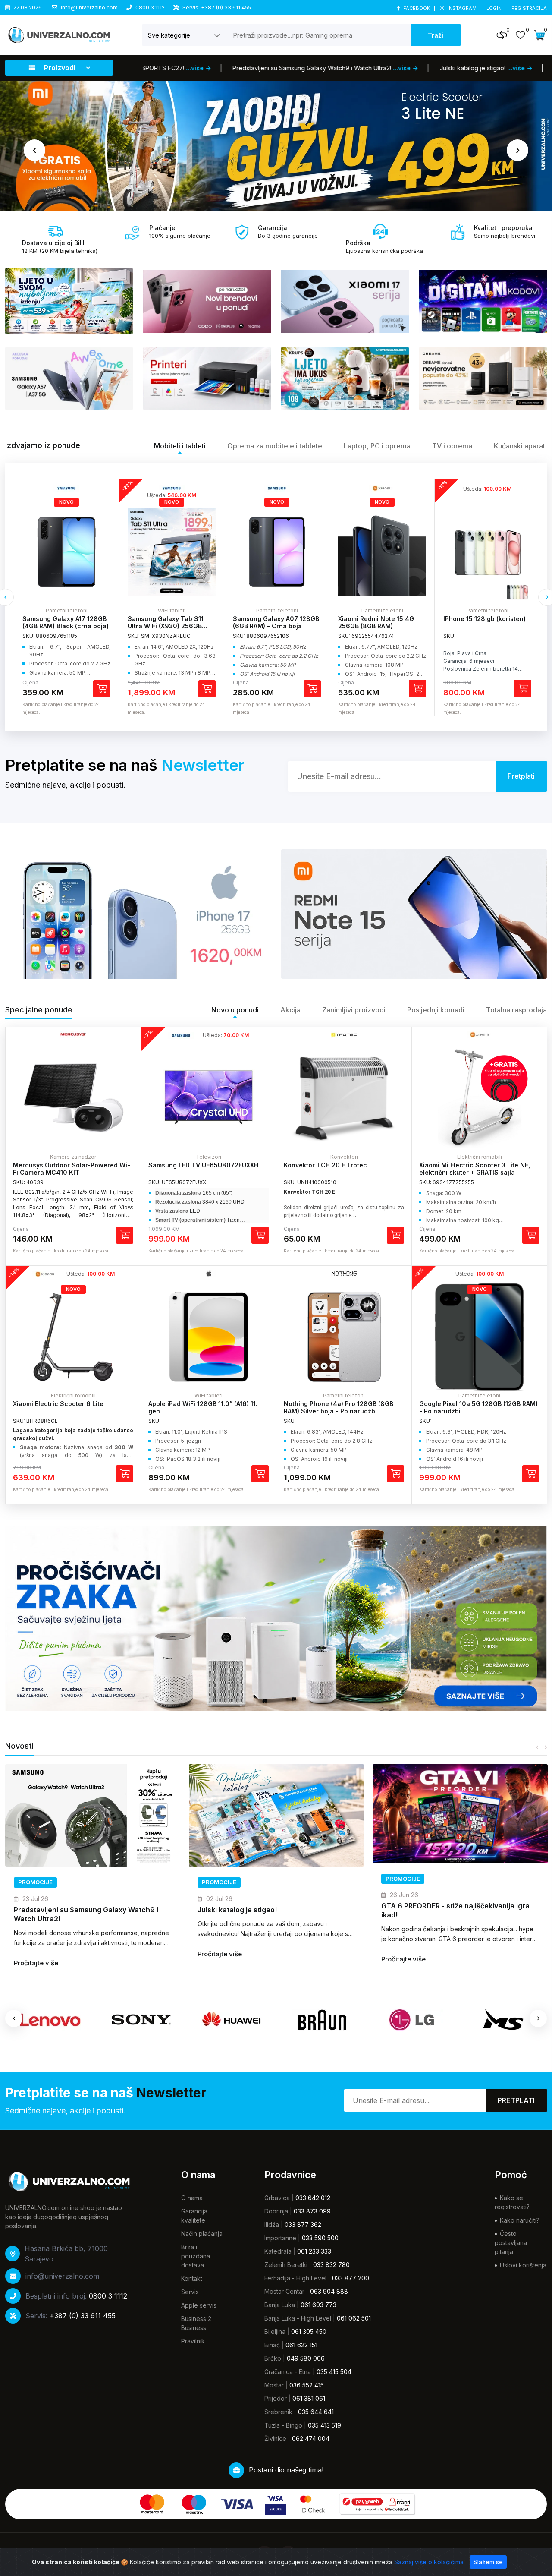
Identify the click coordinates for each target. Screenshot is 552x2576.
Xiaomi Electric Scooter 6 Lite (58, 1404)
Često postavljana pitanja (511, 2243)
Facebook (417, 8)
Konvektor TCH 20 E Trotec (325, 1165)
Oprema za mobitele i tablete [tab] (275, 446)
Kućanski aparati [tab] (520, 446)
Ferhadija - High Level (295, 2278)
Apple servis (199, 2305)
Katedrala (278, 2251)
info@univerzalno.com (89, 8)
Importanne (280, 2238)
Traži (436, 35)
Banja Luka (280, 2305)
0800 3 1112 (150, 8)
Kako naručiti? (520, 2220)
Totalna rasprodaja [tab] (516, 1010)
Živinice (275, 2439)
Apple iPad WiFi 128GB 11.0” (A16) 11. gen (203, 1407)
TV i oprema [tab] (452, 446)
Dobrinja (276, 2211)
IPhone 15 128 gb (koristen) (379, 619)
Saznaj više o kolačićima (430, 2562)
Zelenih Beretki (286, 2265)
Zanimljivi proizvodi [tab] (354, 1010)
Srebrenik (278, 2412)
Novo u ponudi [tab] (235, 1010)
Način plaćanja (202, 2234)
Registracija (529, 8)
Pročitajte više (36, 1954)
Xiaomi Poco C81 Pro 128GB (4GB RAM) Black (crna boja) (486, 622)
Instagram (462, 8)
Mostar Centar (284, 2291)
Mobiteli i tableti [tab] (180, 446)
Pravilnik (193, 2341)
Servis (190, 2292)
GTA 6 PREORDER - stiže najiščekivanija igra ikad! (272, 1910)
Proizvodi (60, 68)
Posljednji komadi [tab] (436, 1010)
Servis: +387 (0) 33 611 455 (217, 8)
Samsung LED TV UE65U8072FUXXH (203, 1165)
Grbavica (277, 2198)
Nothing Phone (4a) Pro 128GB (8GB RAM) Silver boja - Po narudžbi (339, 1407)
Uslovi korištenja (523, 2265)
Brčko (273, 2358)
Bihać (272, 2345)
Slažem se (488, 2562)
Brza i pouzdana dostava (196, 2256)
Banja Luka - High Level (298, 2318)
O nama (192, 2198)
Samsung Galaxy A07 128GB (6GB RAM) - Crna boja (171, 622)
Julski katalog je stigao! (53, 1910)
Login (495, 8)
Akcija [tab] (290, 1010)
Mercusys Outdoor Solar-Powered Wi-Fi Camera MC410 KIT (72, 1169)
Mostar (274, 2385)
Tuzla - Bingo (283, 2425)
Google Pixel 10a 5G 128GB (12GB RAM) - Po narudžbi (478, 1407)
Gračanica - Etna (288, 2372)
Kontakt (192, 2278)
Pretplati (516, 2100)
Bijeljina (275, 2332)
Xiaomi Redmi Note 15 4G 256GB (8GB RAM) (271, 622)
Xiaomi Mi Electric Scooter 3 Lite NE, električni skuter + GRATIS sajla (475, 1169)
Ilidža (272, 2224)
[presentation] (34, 150)
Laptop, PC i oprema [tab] (377, 446)
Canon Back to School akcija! (431, 1910)
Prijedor (276, 2398)
